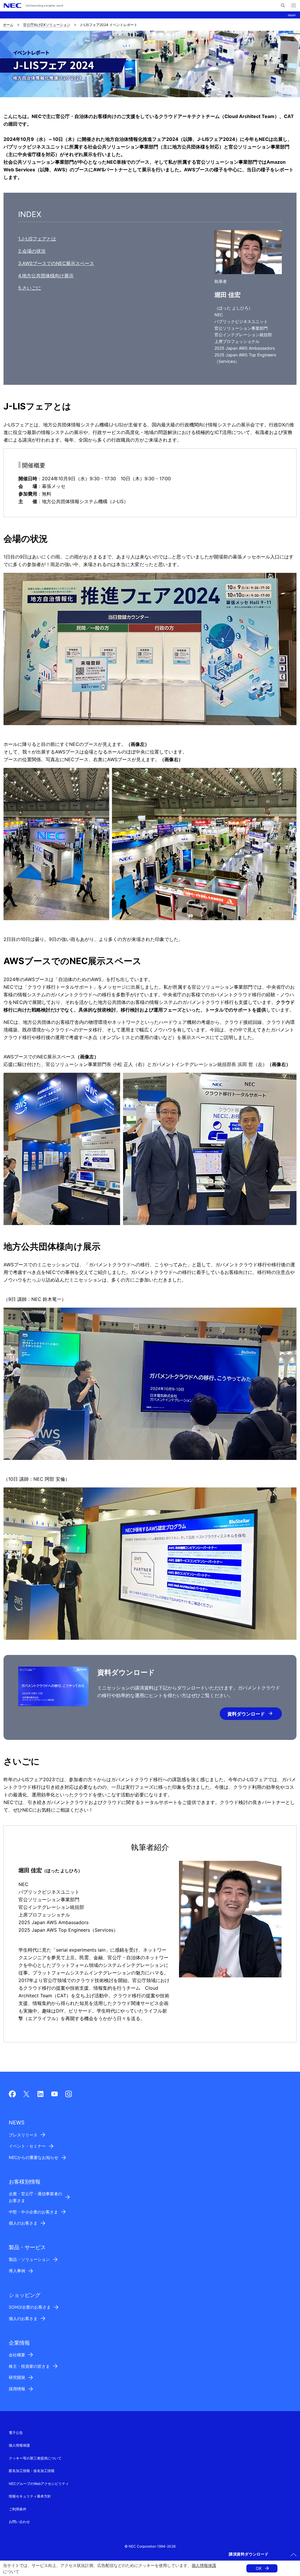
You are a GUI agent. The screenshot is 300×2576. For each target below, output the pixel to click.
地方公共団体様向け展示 (48, 276)
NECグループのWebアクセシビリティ (39, 2484)
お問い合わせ (19, 2522)
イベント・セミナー (27, 2146)
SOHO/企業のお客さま (30, 2307)
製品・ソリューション (29, 2259)
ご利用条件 (18, 2509)
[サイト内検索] (283, 6)
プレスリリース (23, 2135)
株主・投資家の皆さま (29, 2366)
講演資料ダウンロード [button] (249, 2554)
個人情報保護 (204, 2565)
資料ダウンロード (246, 1714)
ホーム (8, 25)
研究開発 (17, 2377)
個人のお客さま (23, 2223)
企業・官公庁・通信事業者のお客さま (35, 2197)
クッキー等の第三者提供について (35, 2458)
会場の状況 (34, 251)
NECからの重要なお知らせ (34, 2157)
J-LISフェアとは (39, 239)
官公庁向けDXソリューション (47, 25)
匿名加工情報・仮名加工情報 (32, 2471)
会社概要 (17, 2355)
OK (259, 2568)
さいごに (32, 288)
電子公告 (16, 2433)
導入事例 (17, 2271)
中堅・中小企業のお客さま (33, 2212)
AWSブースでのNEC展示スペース (58, 263)
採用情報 (17, 2389)
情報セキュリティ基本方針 (30, 2496)
